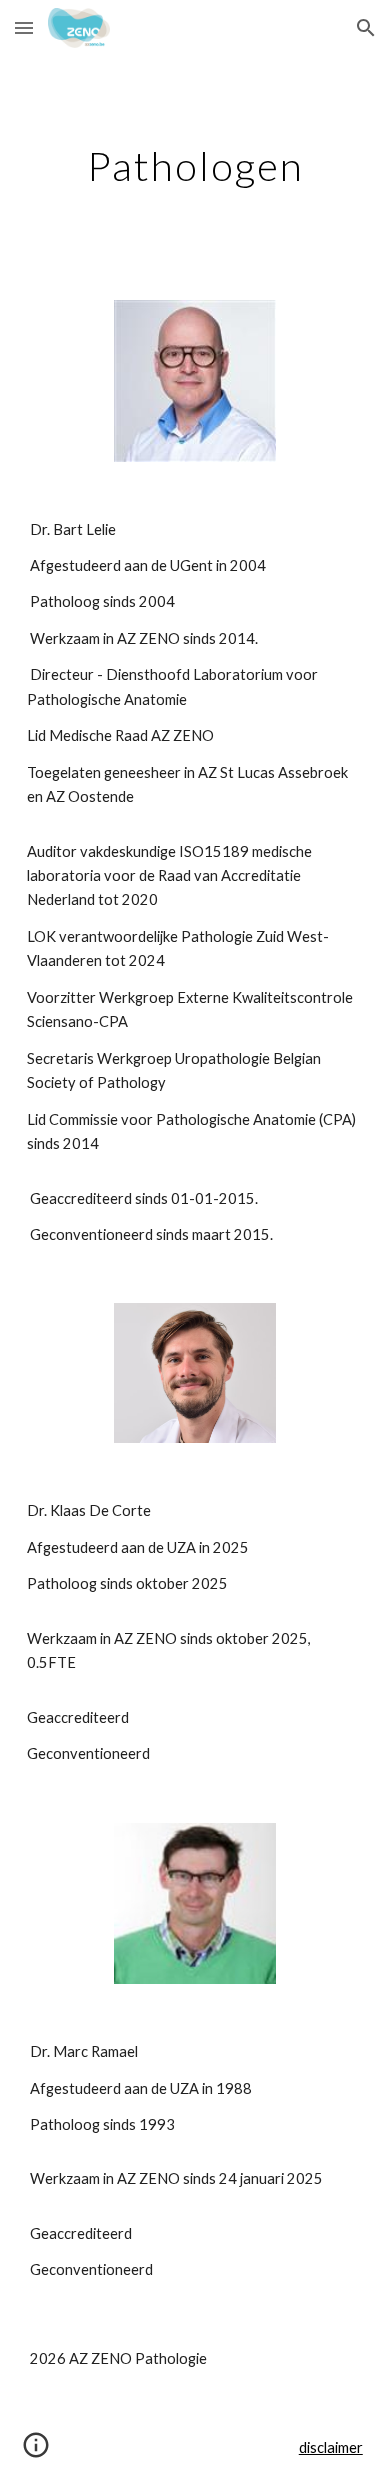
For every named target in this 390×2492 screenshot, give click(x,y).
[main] (195, 166)
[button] (24, 27)
